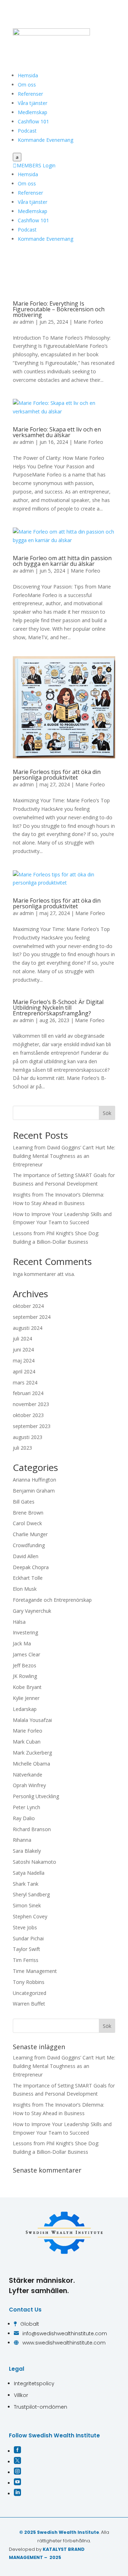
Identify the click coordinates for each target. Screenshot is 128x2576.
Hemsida (28, 75)
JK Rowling (25, 1676)
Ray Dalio (24, 1818)
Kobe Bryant (27, 1687)
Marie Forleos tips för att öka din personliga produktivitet (57, 775)
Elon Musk (25, 1589)
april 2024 (24, 1371)
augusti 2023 (28, 1437)
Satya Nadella (29, 1873)
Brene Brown (28, 1513)
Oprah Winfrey (29, 1785)
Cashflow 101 (33, 121)
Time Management (35, 1971)
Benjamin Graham (34, 1491)
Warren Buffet (29, 2004)
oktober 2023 (28, 1415)
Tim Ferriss (26, 1960)
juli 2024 (22, 1339)
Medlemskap (33, 112)
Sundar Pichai (28, 1938)
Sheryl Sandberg (31, 1894)
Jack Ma (22, 1643)
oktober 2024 (28, 1306)
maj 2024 (24, 1361)
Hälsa (19, 1622)
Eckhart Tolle (28, 1578)
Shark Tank (26, 1884)
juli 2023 (22, 1448)
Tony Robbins (29, 1982)
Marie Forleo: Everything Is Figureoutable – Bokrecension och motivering (59, 309)
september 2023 (32, 1426)
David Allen (26, 1556)
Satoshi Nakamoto (34, 1862)
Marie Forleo (88, 322)
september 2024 (32, 1317)
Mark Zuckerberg (32, 1753)
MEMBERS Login (34, 165)
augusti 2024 (28, 1328)
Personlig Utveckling (36, 1796)
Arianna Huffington (34, 1480)
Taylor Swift (26, 1949)
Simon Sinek (27, 1905)
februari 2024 (28, 1393)
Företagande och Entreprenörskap (52, 1600)
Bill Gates (24, 1502)
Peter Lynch (26, 1807)
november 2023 (31, 1404)
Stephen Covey (30, 1916)
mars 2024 (25, 1382)
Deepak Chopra (31, 1567)
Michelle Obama (31, 1764)
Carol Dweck (27, 1523)
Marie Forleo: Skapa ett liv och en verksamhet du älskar (57, 432)
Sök (107, 1113)
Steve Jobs (25, 1927)
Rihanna (22, 1840)
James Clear (26, 1654)
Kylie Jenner (26, 1698)
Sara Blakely (27, 1851)
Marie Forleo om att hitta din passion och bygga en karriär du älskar (62, 561)
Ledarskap (25, 1709)
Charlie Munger (30, 1534)
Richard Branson (32, 1829)
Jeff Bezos (25, 1665)
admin (27, 322)
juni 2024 (23, 1350)
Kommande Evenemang (46, 140)
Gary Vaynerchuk (32, 1611)
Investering (25, 1632)
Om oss (27, 85)
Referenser (30, 94)
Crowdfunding (29, 1545)
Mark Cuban (27, 1742)
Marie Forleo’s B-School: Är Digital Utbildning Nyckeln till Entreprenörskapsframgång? (58, 1008)
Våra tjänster (33, 103)
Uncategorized (30, 1993)
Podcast (27, 131)
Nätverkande (28, 1775)
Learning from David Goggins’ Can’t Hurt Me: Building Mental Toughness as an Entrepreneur (64, 1156)
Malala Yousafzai (32, 1720)
